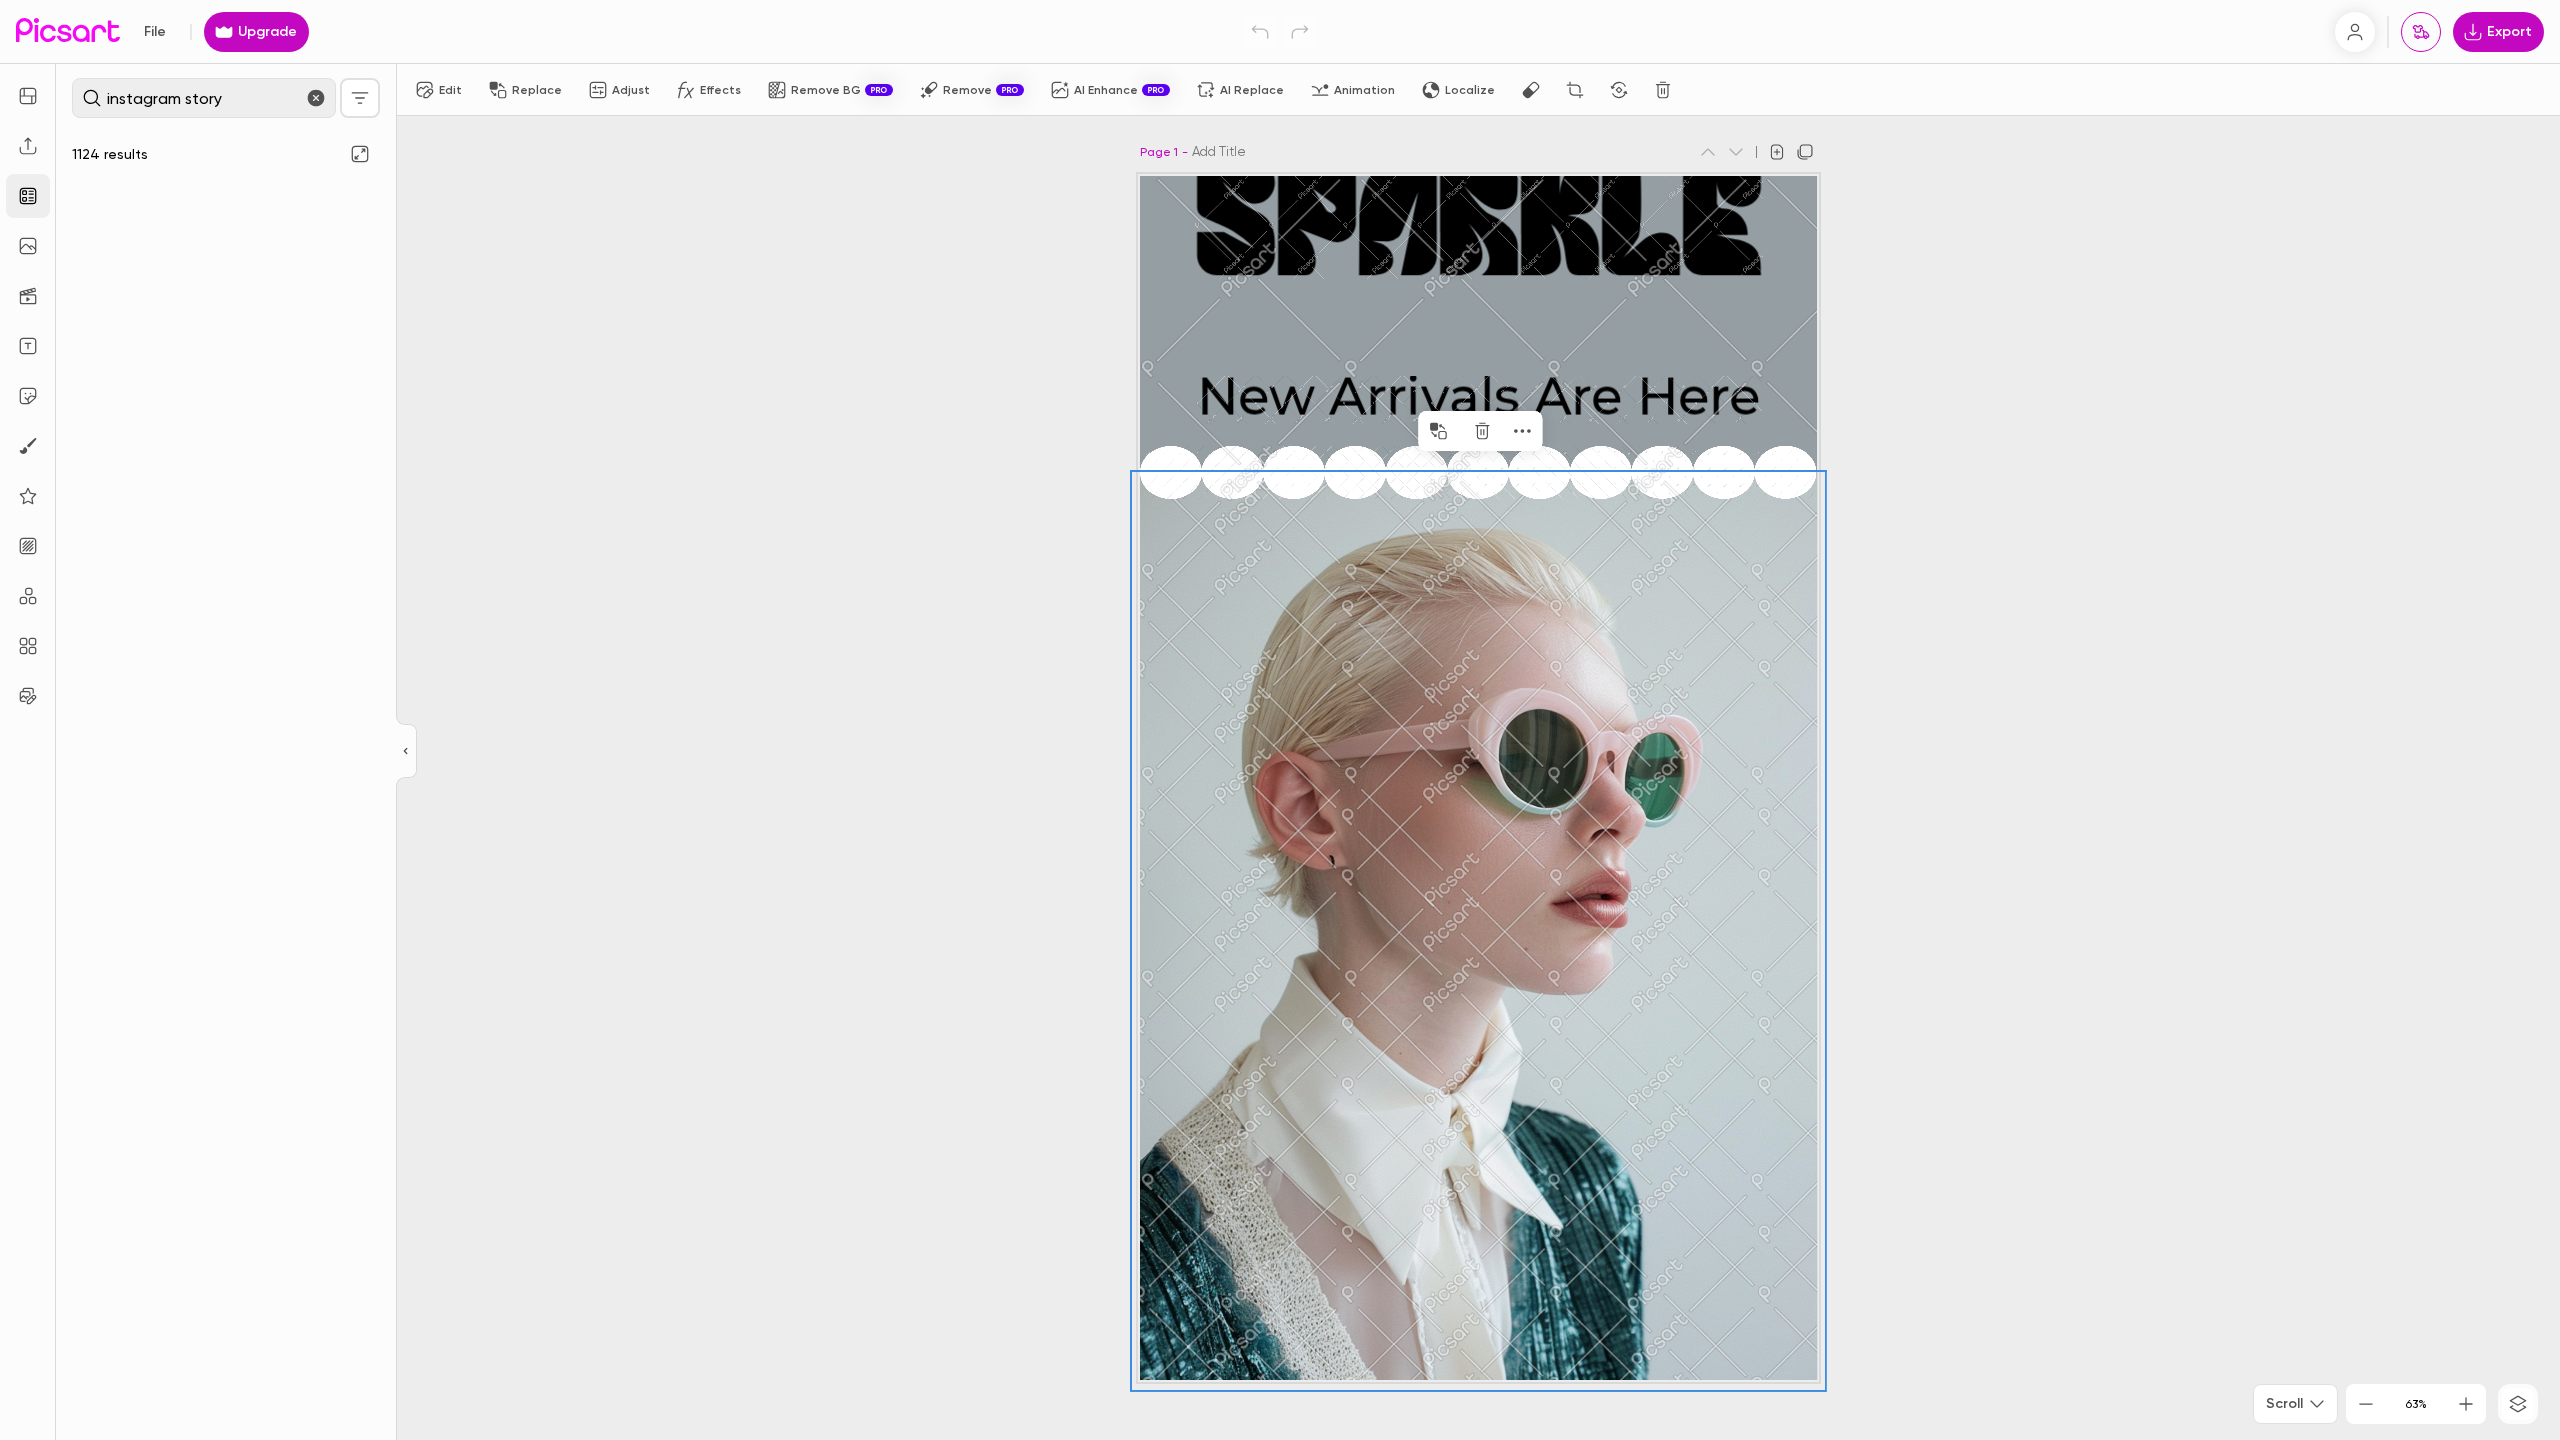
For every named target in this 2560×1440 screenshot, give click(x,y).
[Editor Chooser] (406, 752)
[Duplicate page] (1805, 152)
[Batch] (28, 696)
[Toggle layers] (2518, 1404)
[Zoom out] (2366, 1404)
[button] (1280, 720)
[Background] (28, 546)
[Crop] (1575, 90)
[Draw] (28, 446)
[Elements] (28, 496)
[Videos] (28, 296)
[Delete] (1663, 90)
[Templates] (28, 196)
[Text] (28, 346)
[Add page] (1777, 152)
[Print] (2421, 32)
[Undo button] (1260, 32)
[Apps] (28, 596)
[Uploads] (28, 146)
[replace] (1438, 431)
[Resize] (28, 96)
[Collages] (28, 646)
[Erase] (1531, 90)
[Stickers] (28, 396)
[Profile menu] (2355, 32)
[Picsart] (68, 31)
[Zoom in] (2466, 1404)
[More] (1522, 431)
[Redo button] (1300, 32)
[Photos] (28, 246)
